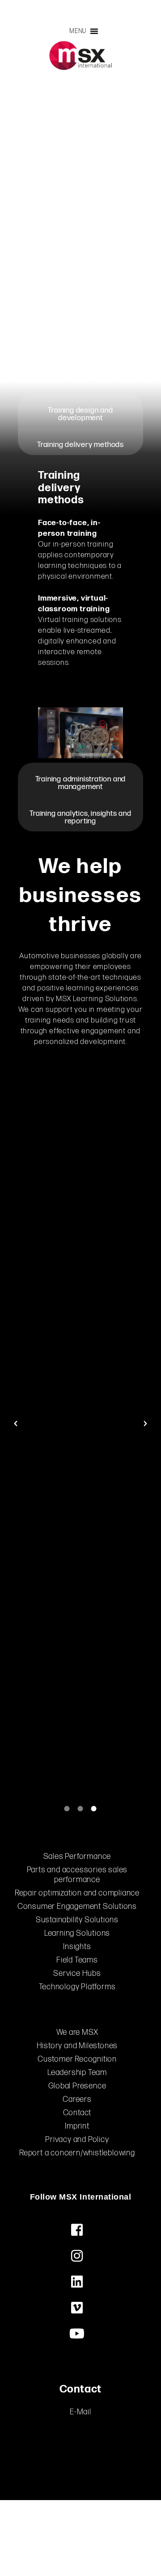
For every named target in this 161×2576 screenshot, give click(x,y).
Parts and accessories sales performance (77, 1875)
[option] (80, 1424)
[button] (78, 31)
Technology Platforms (77, 1987)
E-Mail (80, 2412)
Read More (60, 1305)
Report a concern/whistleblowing (77, 2153)
